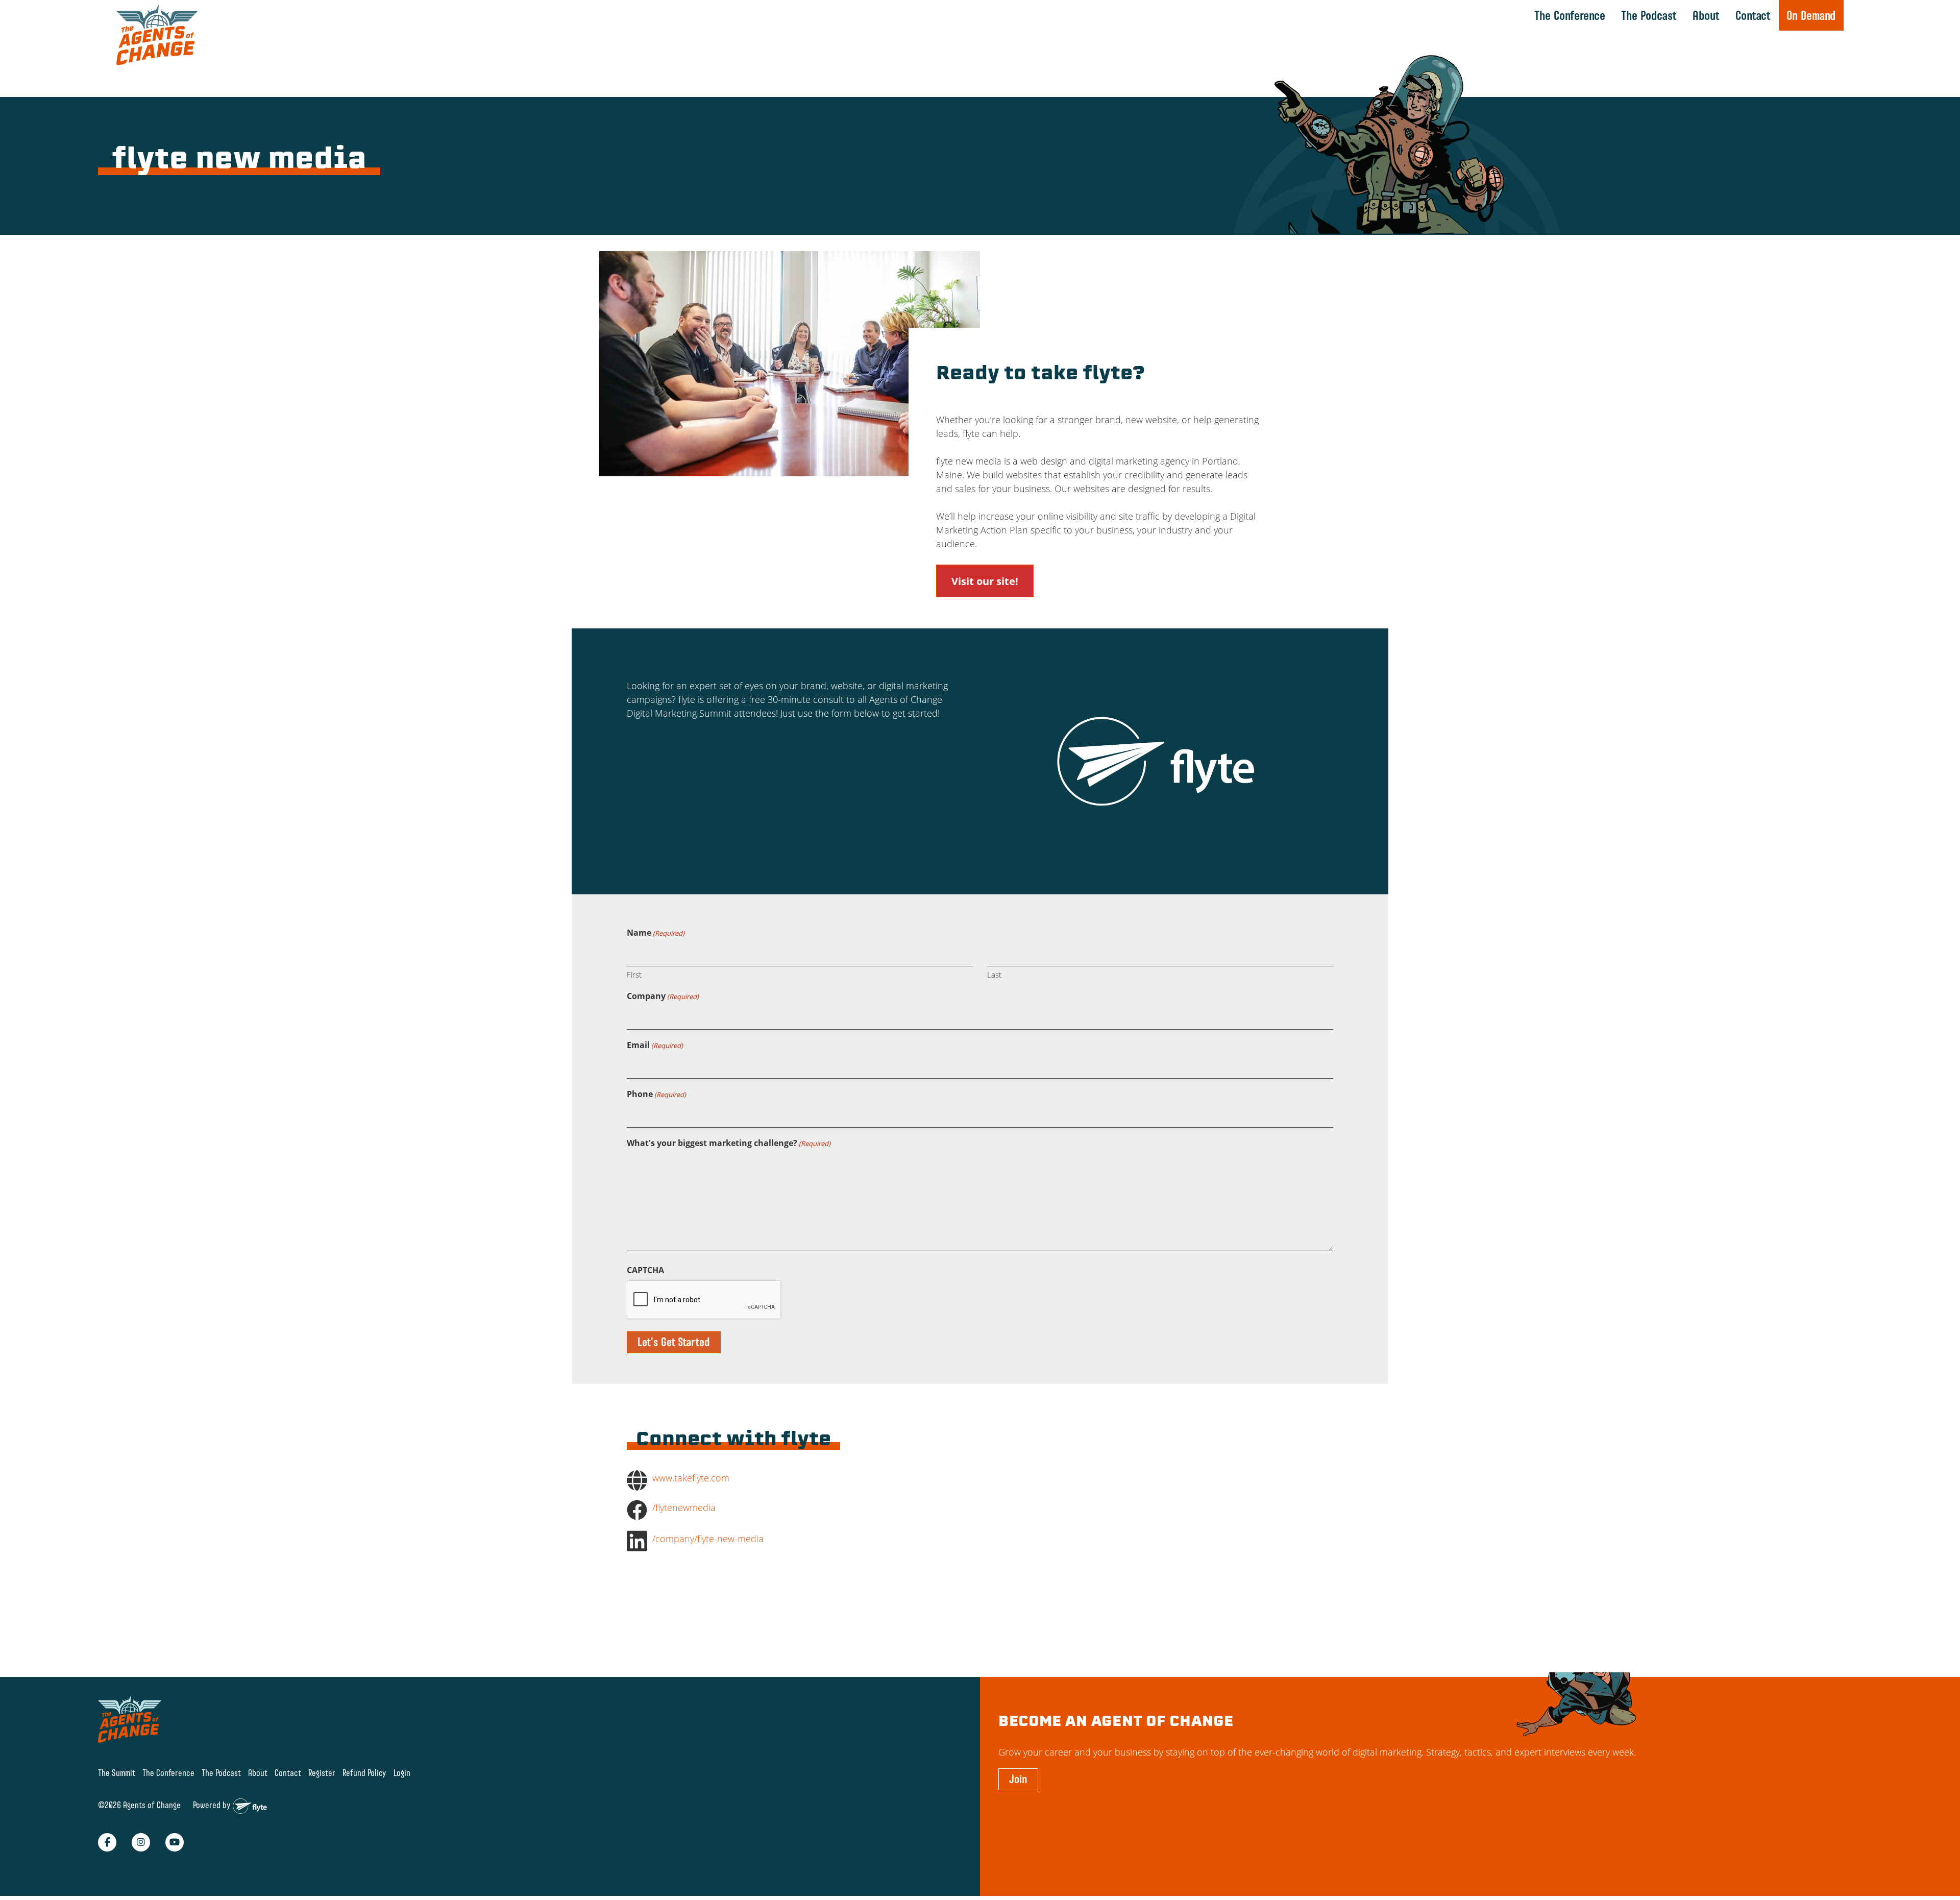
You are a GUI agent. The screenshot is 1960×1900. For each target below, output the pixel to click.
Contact (1753, 15)
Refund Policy (364, 1773)
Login (402, 1773)
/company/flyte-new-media (708, 1539)
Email (655, 1045)
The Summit (117, 1773)
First (634, 975)
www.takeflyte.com (691, 1478)
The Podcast (1649, 15)
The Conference (1570, 15)
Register (322, 1773)
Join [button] (1018, 1779)
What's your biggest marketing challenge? (729, 1143)
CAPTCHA (645, 1270)
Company (663, 996)
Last (994, 975)
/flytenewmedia (684, 1507)
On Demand (1811, 15)
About (1706, 15)
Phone (656, 1094)
